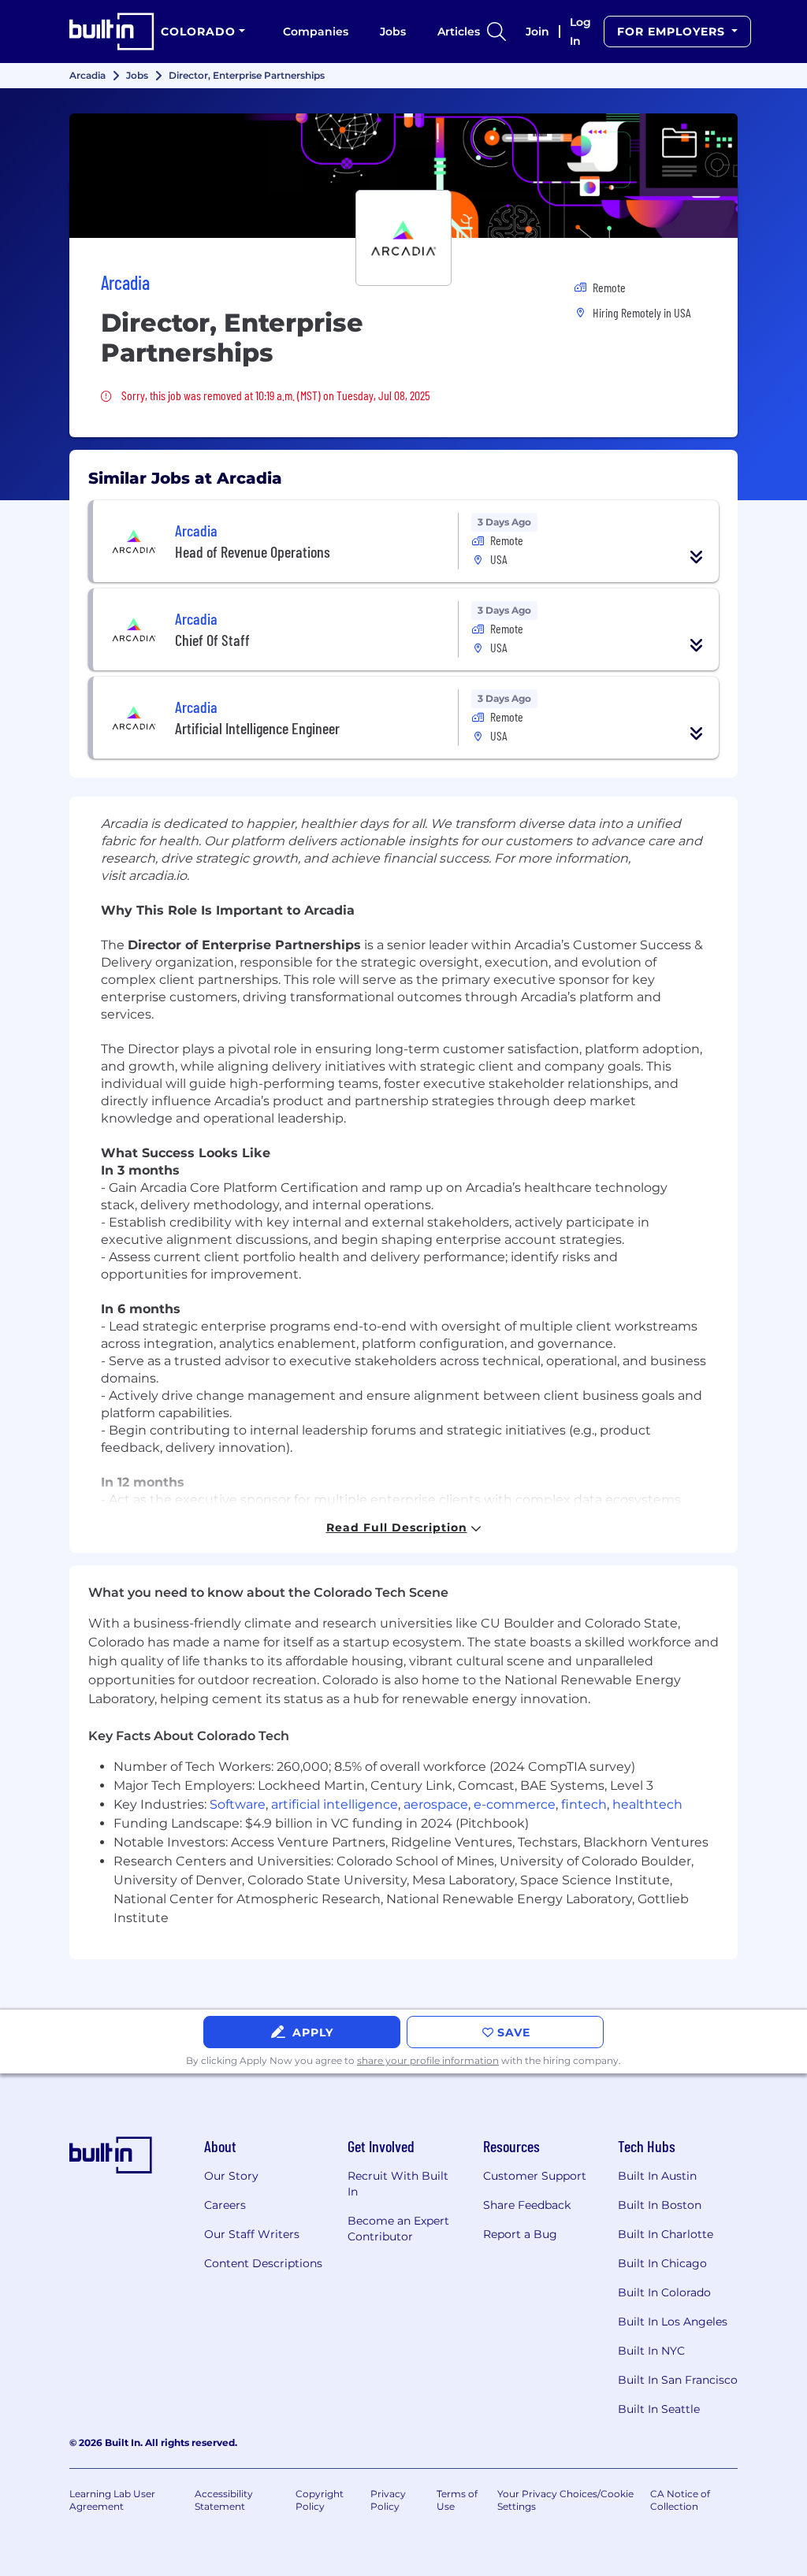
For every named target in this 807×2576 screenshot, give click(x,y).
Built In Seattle (659, 2409)
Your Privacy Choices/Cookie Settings (565, 2500)
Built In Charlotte (666, 2234)
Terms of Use (457, 2500)
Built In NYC (651, 2351)
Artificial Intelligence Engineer (257, 728)
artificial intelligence (335, 1804)
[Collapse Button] (697, 557)
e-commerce (515, 1804)
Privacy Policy (388, 2500)
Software (238, 1804)
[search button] (496, 32)
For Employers (673, 32)
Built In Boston (660, 2205)
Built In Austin (657, 2176)
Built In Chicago (662, 2263)
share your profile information (428, 2060)
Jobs (393, 32)
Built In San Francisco (678, 2380)
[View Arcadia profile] (403, 176)
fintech (584, 1804)
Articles (459, 32)
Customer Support (535, 2176)
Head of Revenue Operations (253, 551)
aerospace (436, 1804)
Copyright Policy (320, 2500)
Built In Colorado (664, 2292)
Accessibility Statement (224, 2500)
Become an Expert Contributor (398, 2229)
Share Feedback (527, 2205)
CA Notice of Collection (680, 2500)
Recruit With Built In (398, 2184)
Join (537, 32)
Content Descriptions (263, 2263)
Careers (225, 2205)
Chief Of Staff (212, 640)
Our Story (231, 2176)
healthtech (647, 1804)
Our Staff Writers (252, 2234)
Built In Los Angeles (673, 2322)
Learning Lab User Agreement (112, 2500)
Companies (316, 32)
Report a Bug (520, 2234)
